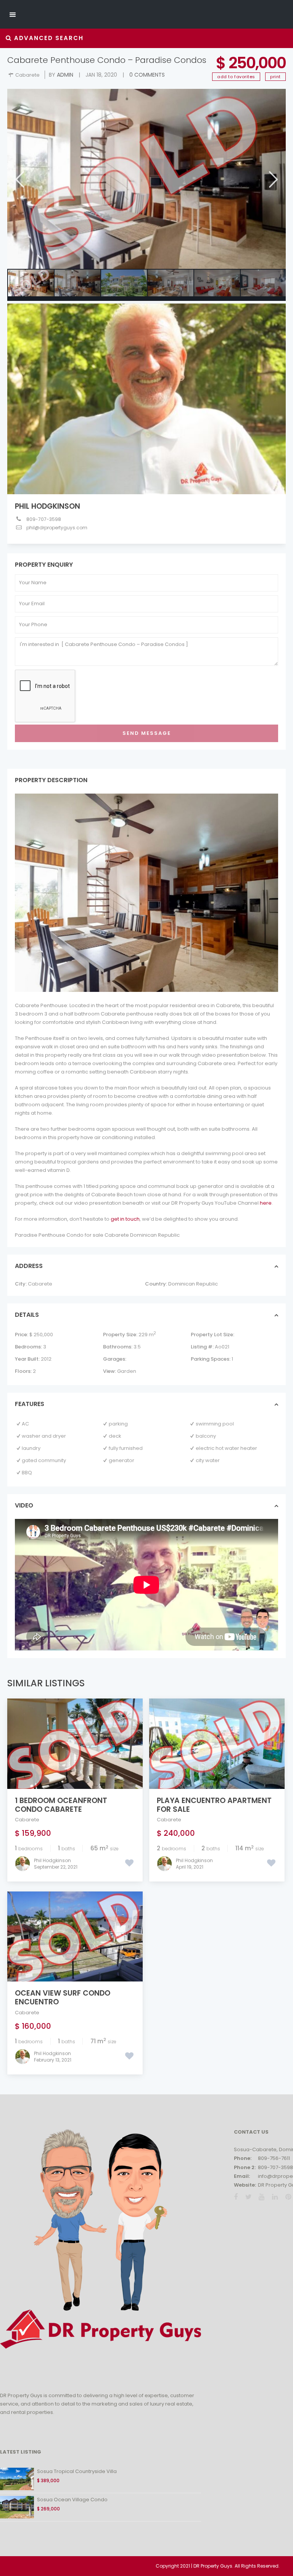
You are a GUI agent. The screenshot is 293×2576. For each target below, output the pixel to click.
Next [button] (273, 179)
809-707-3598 (44, 519)
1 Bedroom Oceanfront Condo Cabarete (61, 1805)
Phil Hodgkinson (47, 506)
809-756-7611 (274, 2158)
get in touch (125, 1219)
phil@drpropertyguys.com (57, 528)
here (266, 1203)
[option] (146, 179)
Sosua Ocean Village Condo (72, 2500)
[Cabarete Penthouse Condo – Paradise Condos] (146, 179)
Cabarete (27, 75)
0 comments (147, 75)
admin (65, 75)
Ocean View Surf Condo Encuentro (63, 1997)
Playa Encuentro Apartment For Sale (214, 1805)
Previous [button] (19, 179)
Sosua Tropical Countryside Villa (77, 2471)
